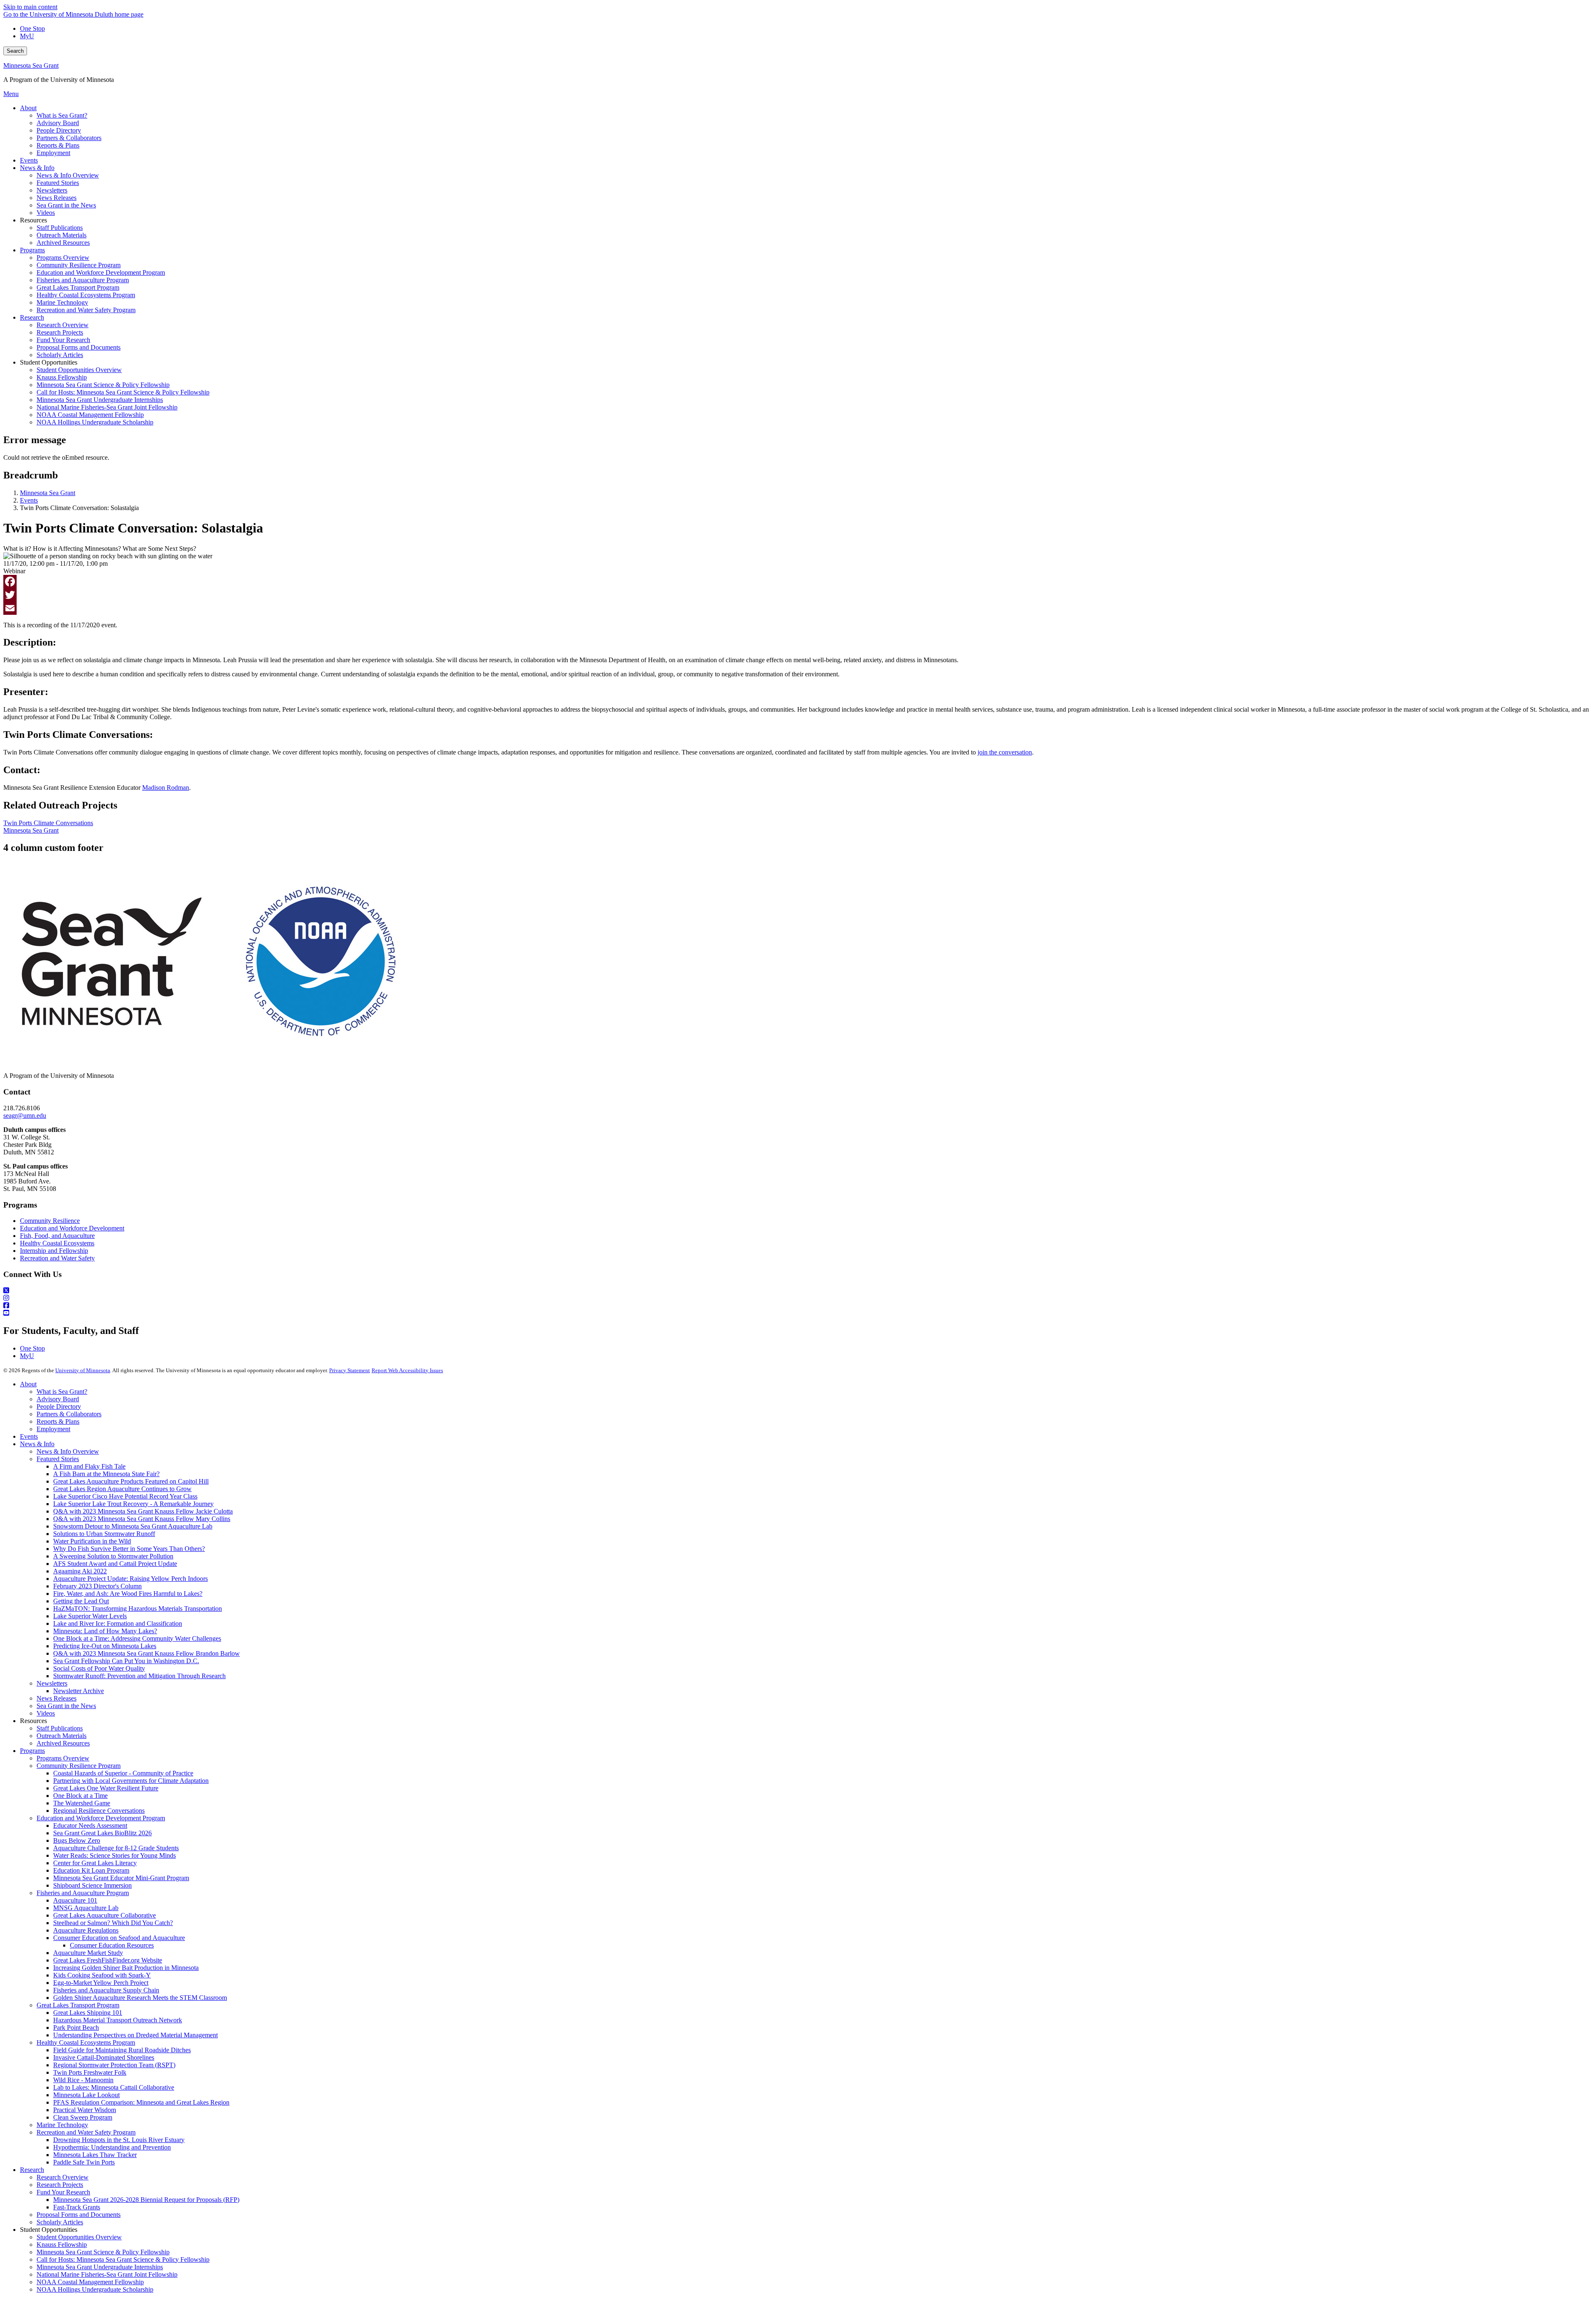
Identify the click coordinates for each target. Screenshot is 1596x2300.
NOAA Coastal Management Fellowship (90, 2282)
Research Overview (63, 2177)
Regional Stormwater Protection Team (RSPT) (114, 2065)
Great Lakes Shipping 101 (88, 2013)
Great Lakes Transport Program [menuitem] (78, 287)
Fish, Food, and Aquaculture (57, 1236)
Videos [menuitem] (46, 213)
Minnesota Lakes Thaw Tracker (95, 2155)
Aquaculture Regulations (86, 1930)
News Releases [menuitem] (57, 198)
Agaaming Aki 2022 (80, 1571)
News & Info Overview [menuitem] (68, 175)
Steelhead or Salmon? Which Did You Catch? (113, 1923)
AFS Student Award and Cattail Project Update (115, 1564)
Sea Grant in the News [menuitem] (66, 205)
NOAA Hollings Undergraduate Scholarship (95, 2289)
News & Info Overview (68, 1451)
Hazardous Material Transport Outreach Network (118, 2020)
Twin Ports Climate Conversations (48, 823)
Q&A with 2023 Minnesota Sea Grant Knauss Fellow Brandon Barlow (147, 1653)
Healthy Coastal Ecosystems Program (86, 2042)
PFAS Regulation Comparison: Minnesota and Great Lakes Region (141, 2102)
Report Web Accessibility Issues (407, 1370)
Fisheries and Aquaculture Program (83, 1893)
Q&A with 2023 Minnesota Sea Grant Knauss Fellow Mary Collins (142, 1519)
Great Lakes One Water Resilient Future (106, 1788)
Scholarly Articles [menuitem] (60, 355)
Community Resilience (50, 1221)
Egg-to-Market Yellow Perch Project (101, 1983)
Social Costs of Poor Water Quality (99, 1668)
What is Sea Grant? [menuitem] (62, 115)
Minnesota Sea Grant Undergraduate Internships (100, 2267)
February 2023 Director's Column (97, 1586)
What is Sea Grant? (62, 1392)
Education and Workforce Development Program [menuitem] (101, 272)
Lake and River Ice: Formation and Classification (118, 1623)
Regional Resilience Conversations (99, 1811)
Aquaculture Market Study (88, 1953)
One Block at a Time (80, 1796)
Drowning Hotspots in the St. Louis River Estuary (119, 2140)
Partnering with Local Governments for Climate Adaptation (131, 1781)
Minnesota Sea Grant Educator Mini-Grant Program (121, 1878)
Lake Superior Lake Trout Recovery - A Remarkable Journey (133, 1504)
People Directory (59, 1406)
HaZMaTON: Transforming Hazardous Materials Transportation (138, 1609)
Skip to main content (30, 7)
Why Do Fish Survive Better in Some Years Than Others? (129, 1549)
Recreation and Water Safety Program (86, 2132)
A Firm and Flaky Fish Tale (89, 1466)
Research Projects (60, 2185)
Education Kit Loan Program (91, 1870)
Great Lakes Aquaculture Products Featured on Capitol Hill (131, 1481)
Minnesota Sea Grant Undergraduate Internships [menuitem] (100, 400)
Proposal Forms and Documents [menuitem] (79, 347)
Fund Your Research (63, 2192)
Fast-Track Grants (77, 2207)
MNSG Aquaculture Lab (86, 1908)
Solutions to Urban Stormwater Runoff (104, 1534)
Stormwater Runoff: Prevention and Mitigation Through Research (139, 1676)
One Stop (32, 28)
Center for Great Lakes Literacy (95, 1863)
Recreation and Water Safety (57, 1258)
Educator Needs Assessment (90, 1825)
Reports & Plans (58, 1421)
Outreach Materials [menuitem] (62, 235)
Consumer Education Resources (112, 1945)
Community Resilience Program (79, 1766)
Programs (32, 1751)
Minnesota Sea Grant (31, 65)
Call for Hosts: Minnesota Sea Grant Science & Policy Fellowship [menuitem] (123, 392)
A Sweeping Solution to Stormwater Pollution (113, 1556)
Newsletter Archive (79, 1691)
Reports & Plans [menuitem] (58, 145)
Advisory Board (58, 1399)
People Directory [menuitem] (59, 130)
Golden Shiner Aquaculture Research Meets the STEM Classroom (140, 1998)
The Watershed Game (82, 1803)
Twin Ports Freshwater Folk (90, 2072)
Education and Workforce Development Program (101, 1818)
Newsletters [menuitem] (52, 190)
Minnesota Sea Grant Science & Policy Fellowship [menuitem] (103, 385)
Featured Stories (58, 1459)
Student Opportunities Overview (79, 2237)
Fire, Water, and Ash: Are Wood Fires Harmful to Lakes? (128, 1594)
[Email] (798, 608)
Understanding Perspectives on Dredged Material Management (135, 2035)
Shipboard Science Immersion (92, 1885)
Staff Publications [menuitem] (60, 228)
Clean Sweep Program (83, 2117)
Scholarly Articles (60, 2222)
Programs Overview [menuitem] (63, 258)
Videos (46, 1713)
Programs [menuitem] (32, 250)
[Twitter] (798, 595)
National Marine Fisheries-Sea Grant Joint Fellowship (107, 2274)
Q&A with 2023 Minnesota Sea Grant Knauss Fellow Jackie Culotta (143, 1511)
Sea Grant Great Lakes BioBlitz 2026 (102, 1833)
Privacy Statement (350, 1370)
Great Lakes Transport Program (78, 2005)
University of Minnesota (83, 1370)
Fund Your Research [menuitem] (63, 340)
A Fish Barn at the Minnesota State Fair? (106, 1474)
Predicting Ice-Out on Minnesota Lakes (105, 1646)
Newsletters (52, 1683)
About (28, 1384)
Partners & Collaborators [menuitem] (69, 138)
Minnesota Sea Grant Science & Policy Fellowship (103, 2252)
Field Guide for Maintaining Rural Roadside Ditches (122, 2050)
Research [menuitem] (32, 317)
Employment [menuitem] (53, 153)
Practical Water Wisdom (85, 2110)
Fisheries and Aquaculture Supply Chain (106, 1990)
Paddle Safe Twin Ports (84, 2162)
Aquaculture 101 (75, 1900)
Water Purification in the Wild (92, 1541)
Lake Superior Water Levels (90, 1616)
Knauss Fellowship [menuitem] (62, 377)
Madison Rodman (166, 788)
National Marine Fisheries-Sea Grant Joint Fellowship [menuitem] (107, 407)
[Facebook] (798, 582)
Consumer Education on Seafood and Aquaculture (119, 1938)
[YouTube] (798, 1313)
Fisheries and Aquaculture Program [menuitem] (83, 280)
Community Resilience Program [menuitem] (79, 265)
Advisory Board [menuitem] (58, 123)
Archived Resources (63, 1743)
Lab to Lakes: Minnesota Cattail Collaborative (114, 2087)
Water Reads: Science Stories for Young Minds (115, 1855)
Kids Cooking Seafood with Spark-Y (102, 1975)
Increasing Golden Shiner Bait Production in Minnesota (126, 1968)
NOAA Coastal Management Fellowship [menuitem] (90, 415)
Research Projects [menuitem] (60, 332)
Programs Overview (63, 1758)
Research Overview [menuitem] (63, 325)
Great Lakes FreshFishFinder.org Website (108, 1960)
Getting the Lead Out (81, 1601)
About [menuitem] (28, 108)
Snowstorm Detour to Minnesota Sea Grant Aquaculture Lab (133, 1526)
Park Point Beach (76, 2028)
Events (29, 500)
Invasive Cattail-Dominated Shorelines (104, 2057)
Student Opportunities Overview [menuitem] (79, 370)
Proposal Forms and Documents (79, 2215)
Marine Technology (62, 2125)
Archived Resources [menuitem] (63, 243)
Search (15, 51)
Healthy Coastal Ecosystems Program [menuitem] (86, 295)
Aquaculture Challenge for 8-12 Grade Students (116, 1848)
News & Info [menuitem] (37, 168)
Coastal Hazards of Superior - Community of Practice (123, 1773)
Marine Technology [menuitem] (62, 302)
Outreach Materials (62, 1736)
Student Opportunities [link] (49, 362)
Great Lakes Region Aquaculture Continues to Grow (122, 1489)
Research (32, 2170)
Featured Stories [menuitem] (58, 183)
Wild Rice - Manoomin (83, 2080)
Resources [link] (33, 220)
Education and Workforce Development (72, 1228)
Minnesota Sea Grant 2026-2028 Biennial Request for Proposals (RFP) (146, 2200)
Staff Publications (60, 1728)
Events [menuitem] (29, 160)
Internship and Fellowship (54, 1251)
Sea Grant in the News (66, 1706)
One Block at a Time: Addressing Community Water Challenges (137, 1638)
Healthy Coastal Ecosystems (57, 1243)
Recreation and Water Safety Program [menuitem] (86, 310)
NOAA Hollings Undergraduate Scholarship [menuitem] (95, 422)
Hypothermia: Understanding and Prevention (112, 2147)
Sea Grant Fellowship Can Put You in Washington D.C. (126, 1661)
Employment (53, 1429)
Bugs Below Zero (77, 1840)
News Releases (57, 1698)
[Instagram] (798, 1298)
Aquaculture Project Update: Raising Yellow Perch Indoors (131, 1579)
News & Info (37, 1444)
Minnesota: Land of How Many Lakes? (105, 1631)
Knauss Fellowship (62, 2245)
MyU (27, 36)
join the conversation (1005, 752)
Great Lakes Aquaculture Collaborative (105, 1915)
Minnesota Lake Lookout (86, 2095)
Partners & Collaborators (69, 1414)
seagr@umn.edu (25, 1115)
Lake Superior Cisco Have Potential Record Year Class (125, 1496)
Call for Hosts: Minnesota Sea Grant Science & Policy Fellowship (123, 2259)
